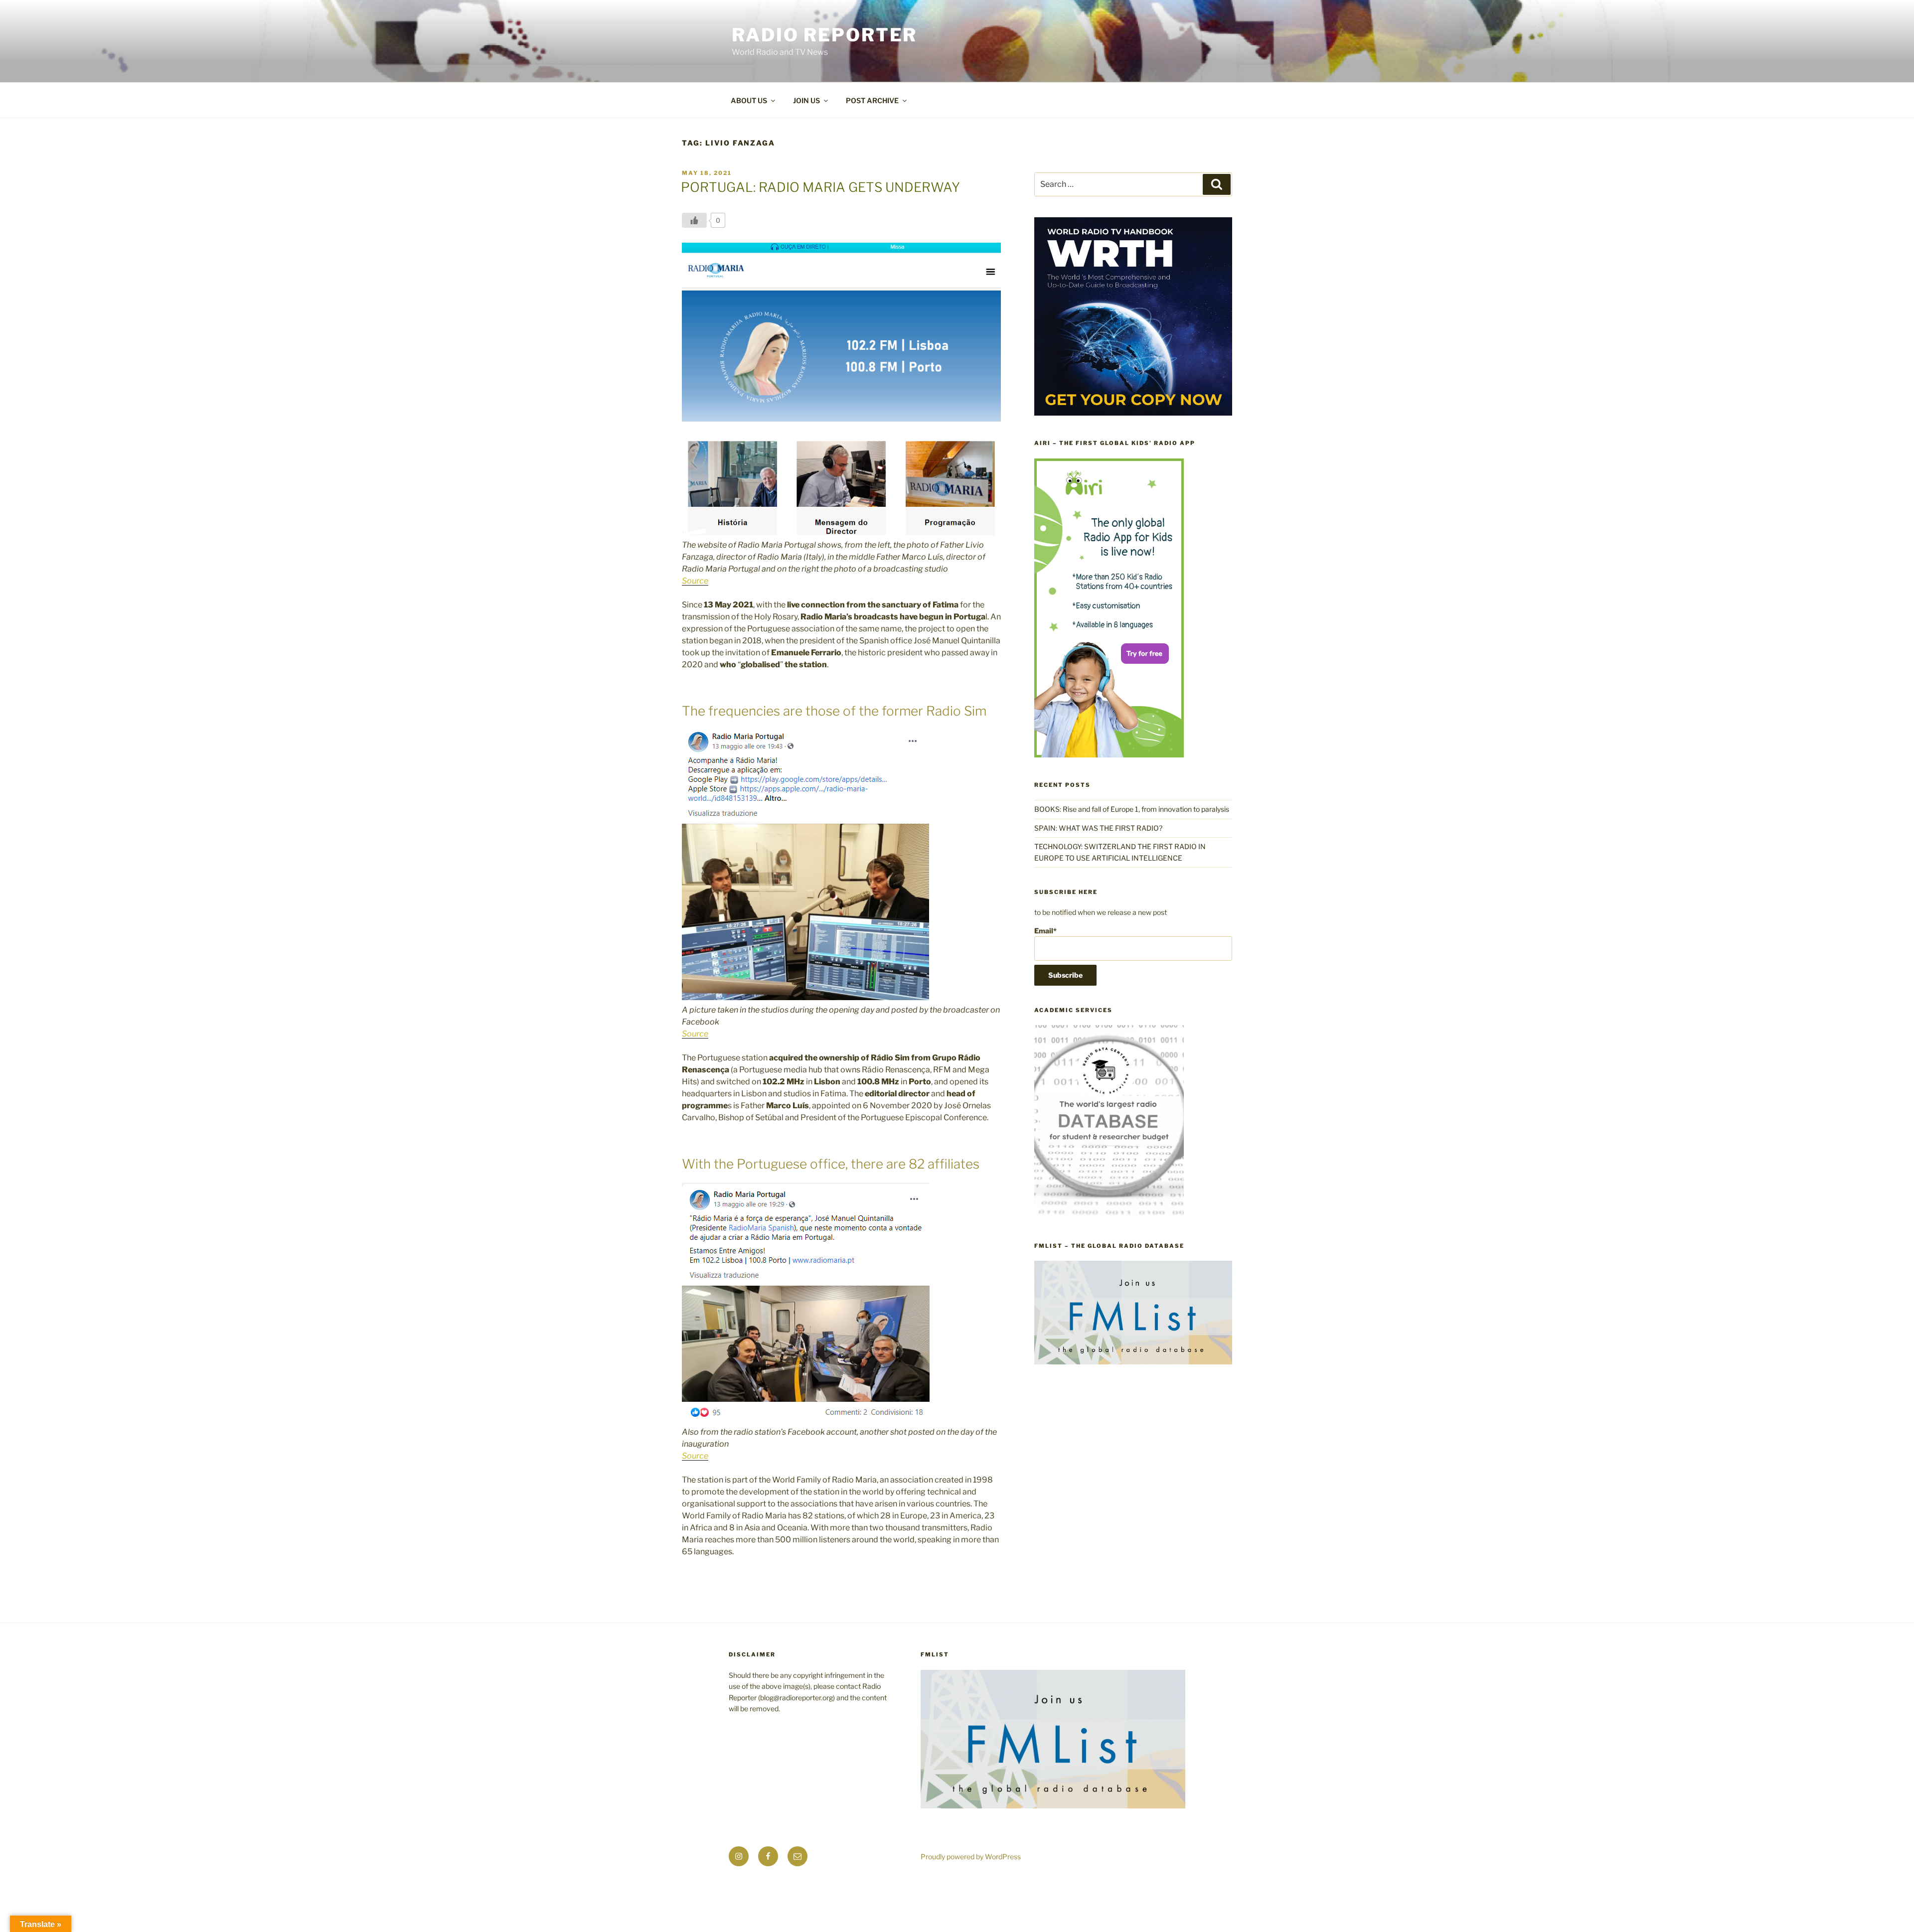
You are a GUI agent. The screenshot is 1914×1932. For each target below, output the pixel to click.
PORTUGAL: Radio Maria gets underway (820, 187)
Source (695, 581)
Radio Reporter (824, 35)
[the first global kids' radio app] (1109, 755)
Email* (1045, 931)
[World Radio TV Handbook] (1133, 413)
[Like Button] (694, 220)
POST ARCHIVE (872, 100)
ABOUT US (749, 100)
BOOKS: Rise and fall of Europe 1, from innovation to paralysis (1132, 809)
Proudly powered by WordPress (971, 1857)
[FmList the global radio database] (1133, 1362)
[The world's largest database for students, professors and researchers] (1109, 1216)
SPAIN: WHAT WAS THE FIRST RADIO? (1100, 828)
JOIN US (806, 100)
